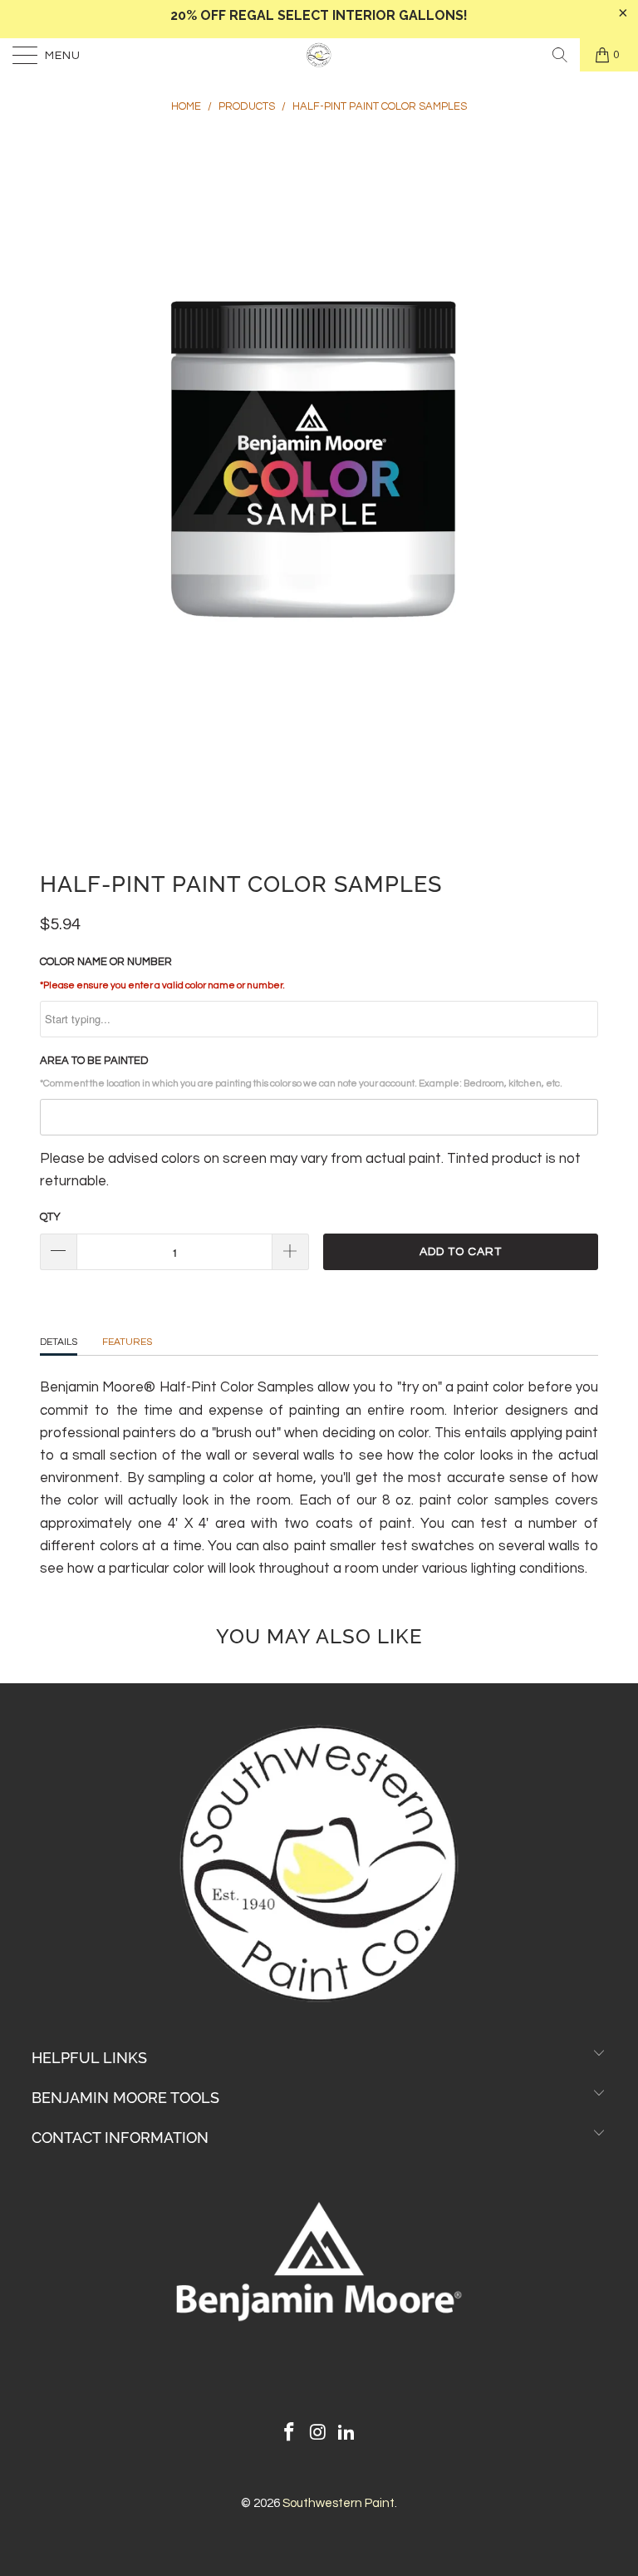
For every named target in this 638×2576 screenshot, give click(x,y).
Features (127, 1342)
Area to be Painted (301, 1071)
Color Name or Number (162, 973)
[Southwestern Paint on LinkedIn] (347, 2434)
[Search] (560, 55)
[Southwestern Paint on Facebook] (289, 2434)
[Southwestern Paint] (319, 55)
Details (59, 1342)
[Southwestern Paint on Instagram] (318, 2434)
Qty (50, 1217)
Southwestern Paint (339, 2503)
